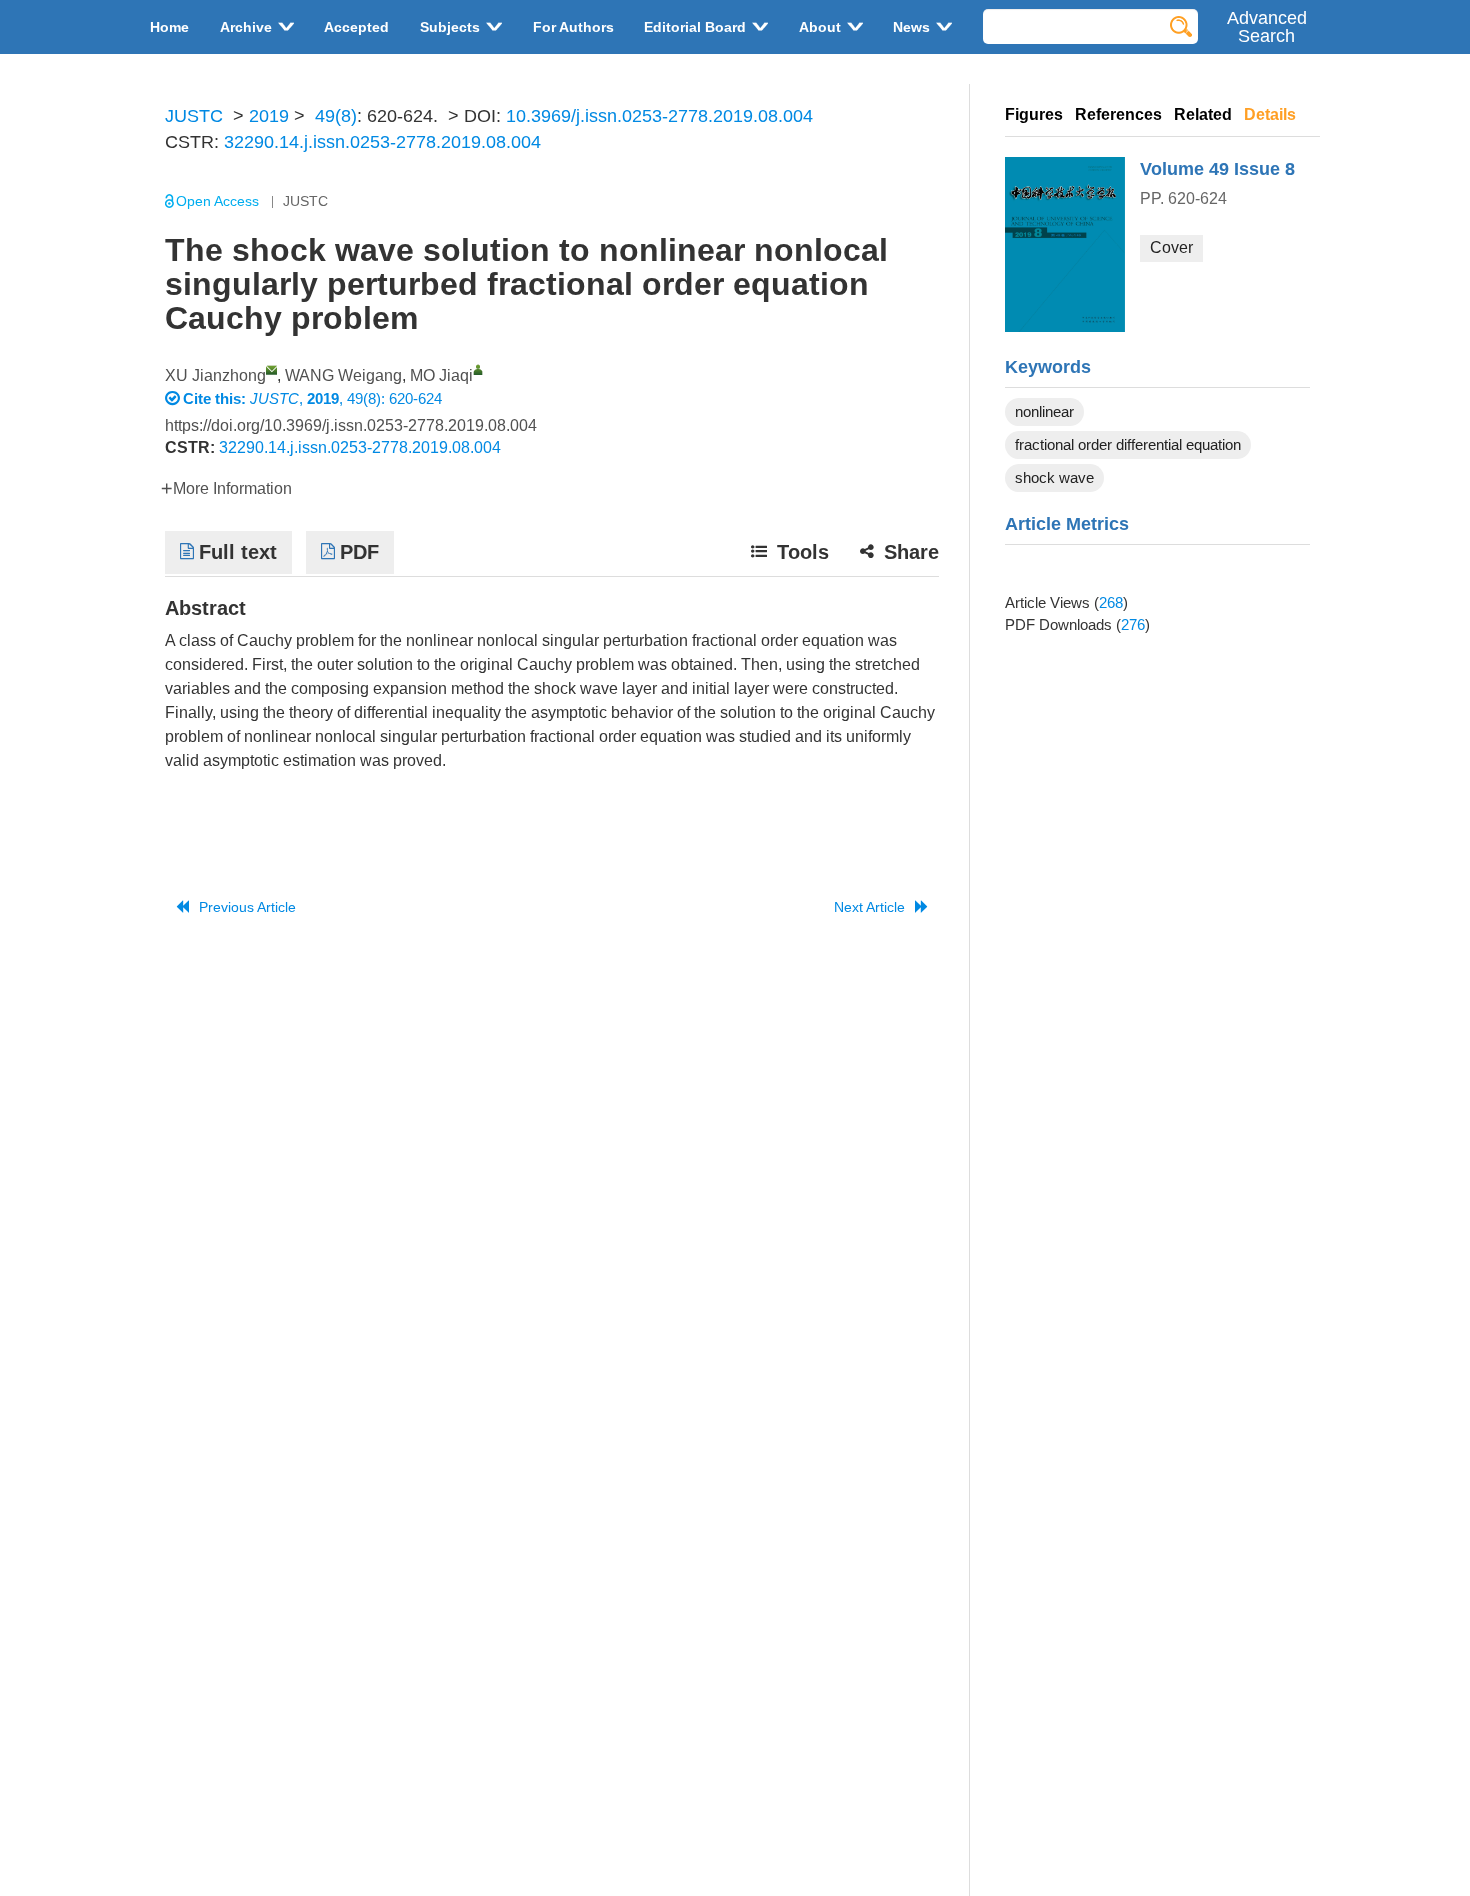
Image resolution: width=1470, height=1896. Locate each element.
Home (169, 27)
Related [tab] (1203, 114)
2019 (269, 116)
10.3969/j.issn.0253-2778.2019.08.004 (659, 116)
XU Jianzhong (215, 375)
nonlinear (1044, 411)
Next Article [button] (869, 907)
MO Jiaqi (441, 375)
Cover (1171, 247)
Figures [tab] (1034, 114)
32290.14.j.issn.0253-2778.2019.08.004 (382, 142)
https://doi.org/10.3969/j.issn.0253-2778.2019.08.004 (351, 425)
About (820, 27)
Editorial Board (695, 27)
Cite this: (216, 398)
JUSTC (194, 116)
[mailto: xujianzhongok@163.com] (271, 369)
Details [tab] (1270, 114)
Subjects (450, 27)
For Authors (573, 27)
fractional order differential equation (1128, 444)
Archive (246, 27)
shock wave (1054, 477)
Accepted (356, 27)
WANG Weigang (343, 375)
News (911, 27)
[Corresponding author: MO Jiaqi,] (478, 369)
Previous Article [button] (247, 907)
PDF (359, 552)
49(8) (336, 116)
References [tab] (1118, 114)
